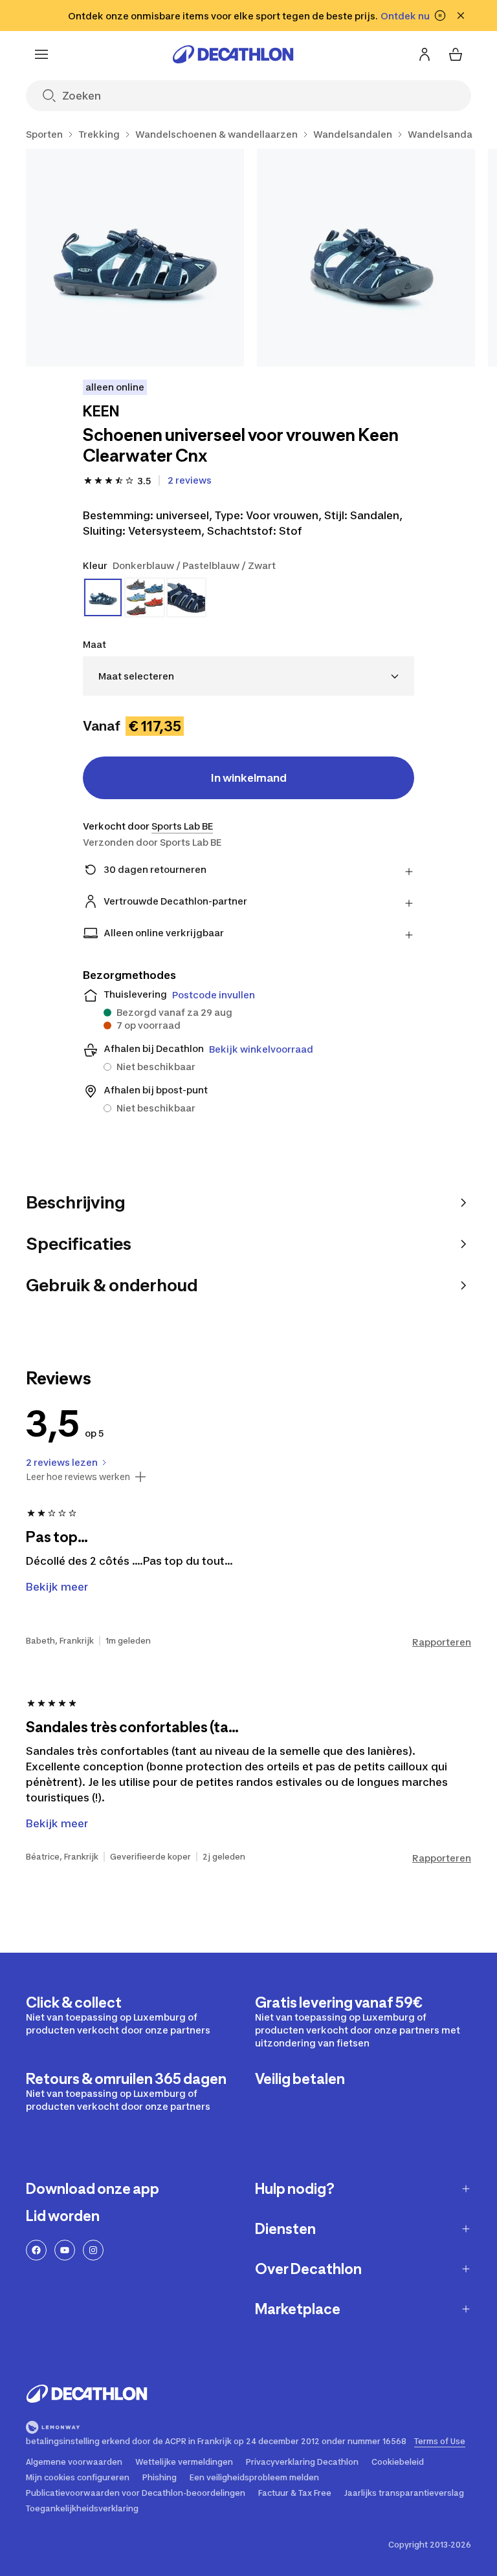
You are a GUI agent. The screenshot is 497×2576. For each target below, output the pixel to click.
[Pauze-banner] (440, 16)
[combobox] (248, 676)
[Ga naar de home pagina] (233, 54)
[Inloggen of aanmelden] (425, 54)
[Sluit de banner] (461, 16)
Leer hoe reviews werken (78, 1477)
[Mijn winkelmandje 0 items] (456, 54)
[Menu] (41, 54)
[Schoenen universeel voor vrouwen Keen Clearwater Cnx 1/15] (135, 258)
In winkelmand (249, 778)
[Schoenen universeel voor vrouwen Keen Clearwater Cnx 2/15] (366, 258)
